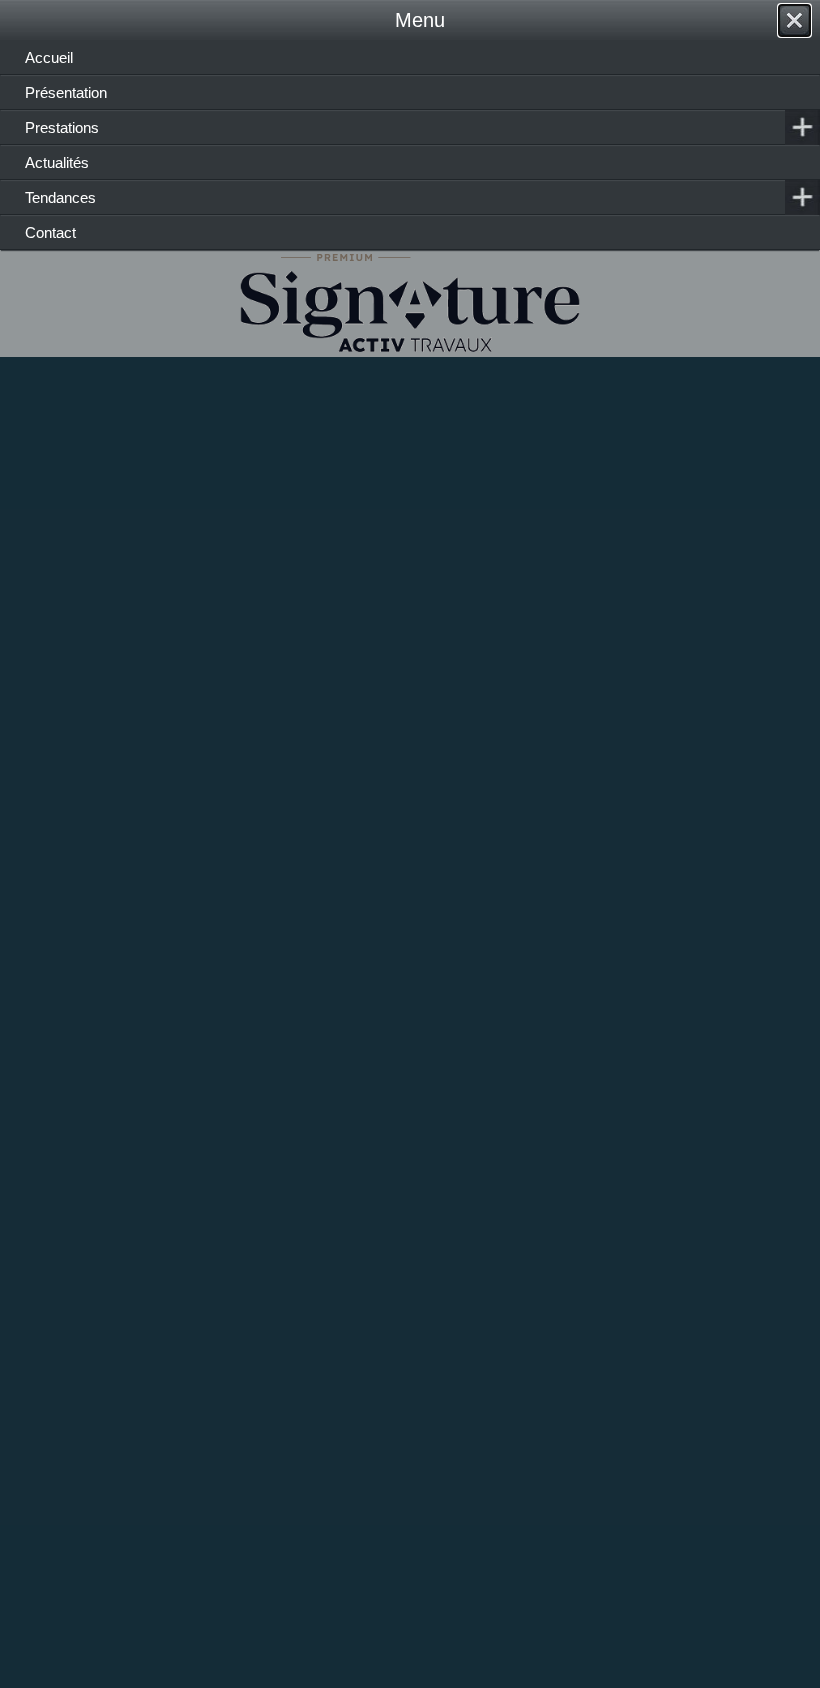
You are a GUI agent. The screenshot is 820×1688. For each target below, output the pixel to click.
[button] (775, 1643)
